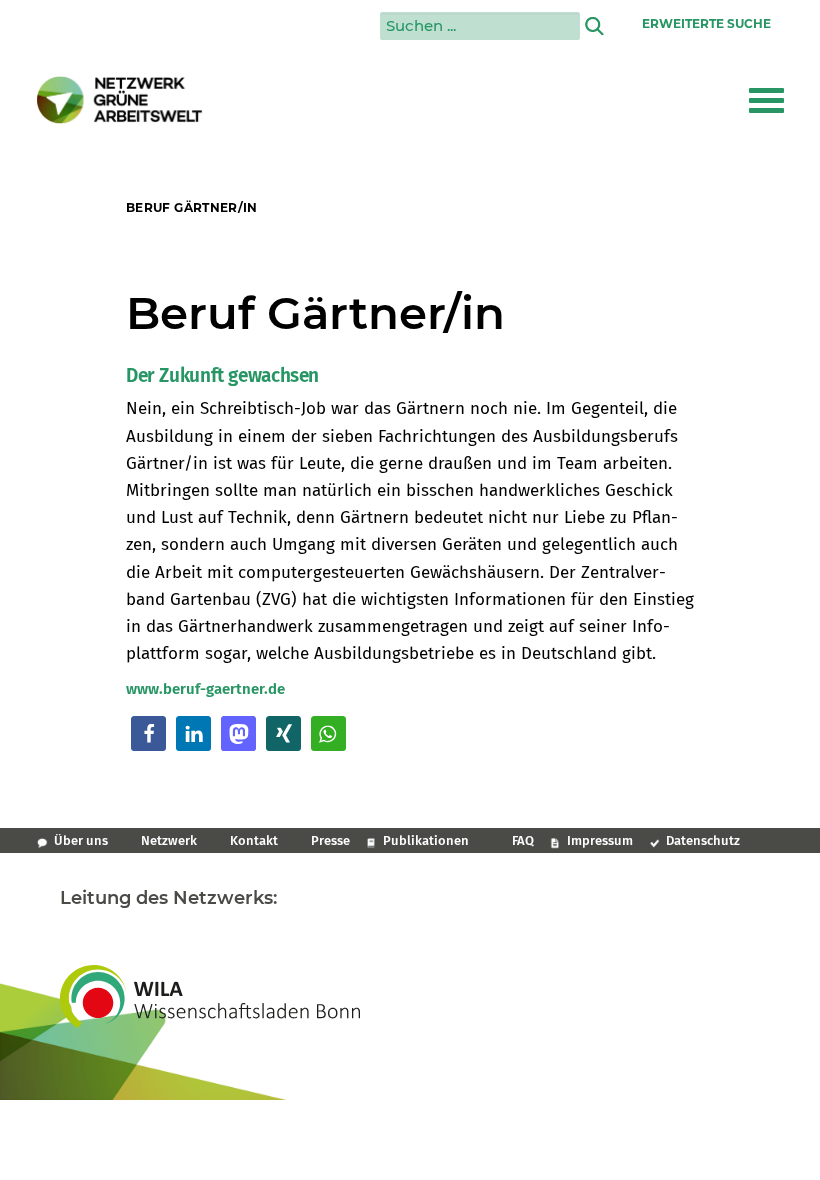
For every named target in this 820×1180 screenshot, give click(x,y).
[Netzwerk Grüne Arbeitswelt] (120, 100)
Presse (330, 840)
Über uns (81, 840)
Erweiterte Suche (706, 23)
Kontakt (254, 840)
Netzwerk (169, 840)
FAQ (523, 840)
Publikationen (426, 840)
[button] (766, 100)
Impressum (600, 840)
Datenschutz (703, 840)
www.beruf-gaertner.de (205, 689)
